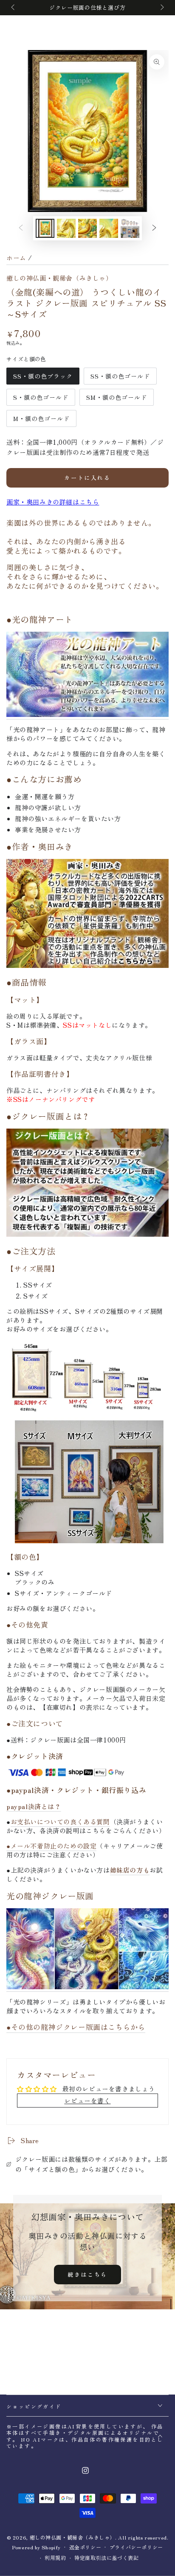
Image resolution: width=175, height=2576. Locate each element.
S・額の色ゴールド (41, 399)
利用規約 (55, 2558)
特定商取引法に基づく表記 (106, 2558)
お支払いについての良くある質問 (60, 1822)
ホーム (16, 258)
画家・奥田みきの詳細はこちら (53, 502)
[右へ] (161, 8)
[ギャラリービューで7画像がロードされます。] (130, 228)
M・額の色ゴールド (41, 421)
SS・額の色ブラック (43, 378)
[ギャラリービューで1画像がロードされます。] (45, 228)
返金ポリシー (85, 2547)
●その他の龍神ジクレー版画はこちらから (76, 2027)
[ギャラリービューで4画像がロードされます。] (66, 228)
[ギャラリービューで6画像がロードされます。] (109, 228)
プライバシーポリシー (136, 2547)
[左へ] (14, 8)
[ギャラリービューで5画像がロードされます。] (87, 228)
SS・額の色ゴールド (120, 378)
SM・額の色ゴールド (116, 399)
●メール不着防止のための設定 (51, 1846)
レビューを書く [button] (87, 2101)
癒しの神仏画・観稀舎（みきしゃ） (59, 278)
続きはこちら (87, 2274)
